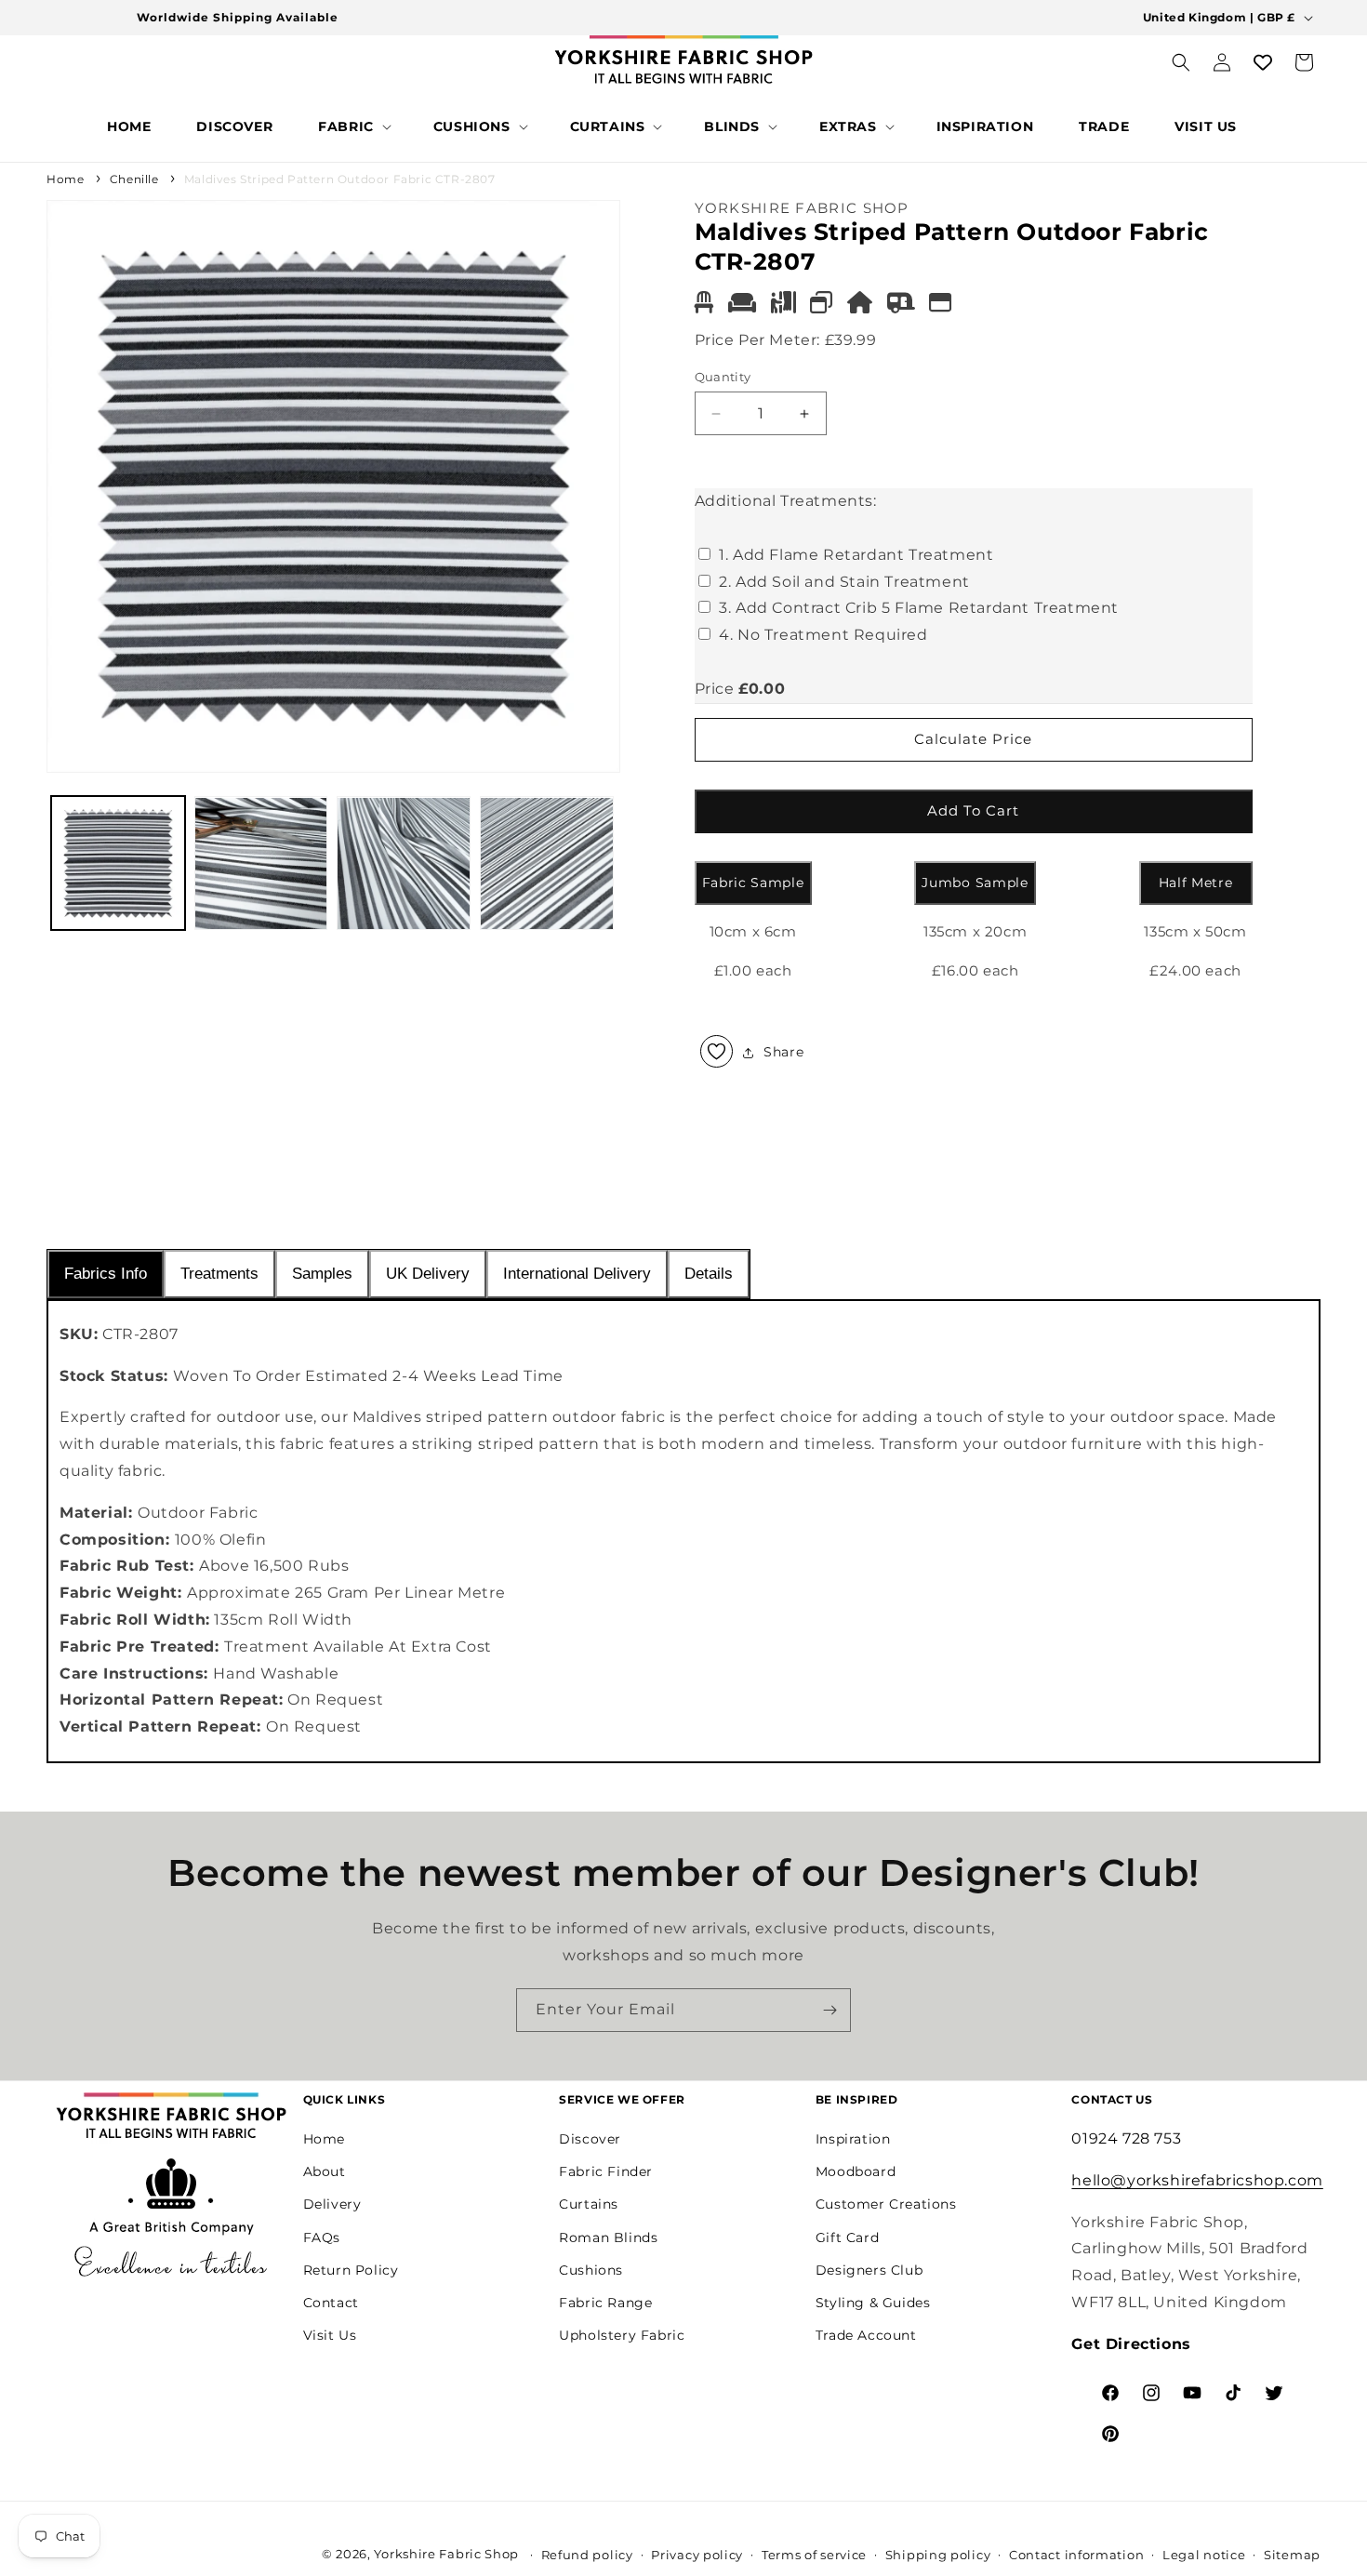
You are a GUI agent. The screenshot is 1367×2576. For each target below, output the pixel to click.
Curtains (589, 2204)
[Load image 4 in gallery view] (547, 864)
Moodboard (856, 2171)
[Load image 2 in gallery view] (261, 864)
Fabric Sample (753, 883)
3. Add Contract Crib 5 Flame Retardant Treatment (919, 609)
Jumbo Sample (975, 883)
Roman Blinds (608, 2237)
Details (709, 1274)
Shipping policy (938, 2555)
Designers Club (869, 2269)
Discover (590, 2138)
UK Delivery (428, 1274)
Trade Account (866, 2334)
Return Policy (351, 2269)
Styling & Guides (873, 2302)
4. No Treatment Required (823, 635)
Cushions (591, 2269)
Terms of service (814, 2555)
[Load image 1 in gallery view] (118, 864)
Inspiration (853, 2138)
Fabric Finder (606, 2171)
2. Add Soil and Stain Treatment (844, 582)
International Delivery (577, 1274)
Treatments (219, 1274)
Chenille (134, 179)
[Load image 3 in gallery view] (404, 864)
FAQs (322, 2237)
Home (65, 179)
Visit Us (330, 2334)
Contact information (1076, 2555)
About (325, 2171)
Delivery (332, 2204)
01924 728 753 (1126, 2138)
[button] (353, 126)
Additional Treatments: (786, 501)
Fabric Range (605, 2302)
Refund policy (587, 2555)
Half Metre (1196, 883)
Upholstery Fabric (622, 2334)
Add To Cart (973, 810)
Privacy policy (697, 2555)
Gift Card (847, 2237)
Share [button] (783, 1052)
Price (715, 689)
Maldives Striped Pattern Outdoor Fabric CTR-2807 (340, 179)
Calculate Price (973, 739)
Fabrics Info (106, 1274)
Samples (322, 1274)
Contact (331, 2302)
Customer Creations (886, 2204)
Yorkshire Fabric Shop (446, 2554)
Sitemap (1292, 2555)
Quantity (723, 377)
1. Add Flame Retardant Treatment (856, 555)
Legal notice (1204, 2555)
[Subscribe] (829, 2010)
